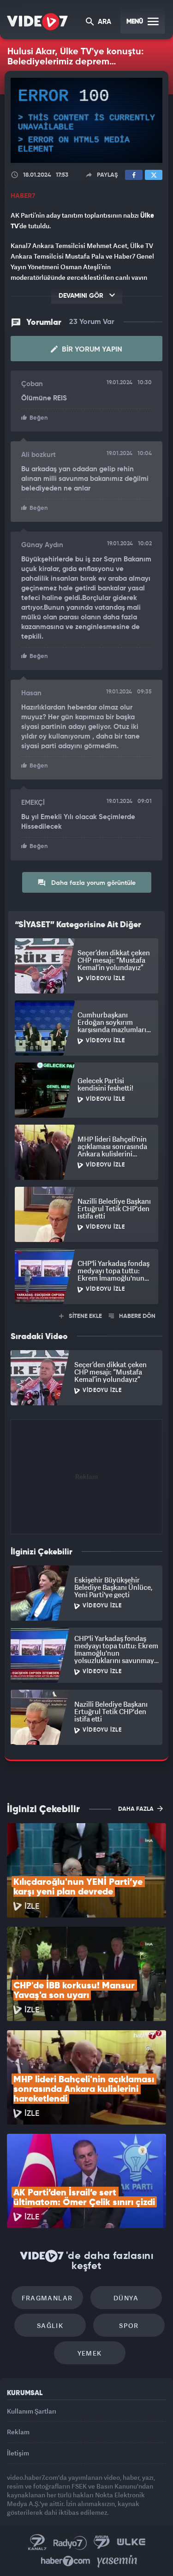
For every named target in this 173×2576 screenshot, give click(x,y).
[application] (86, 1288)
